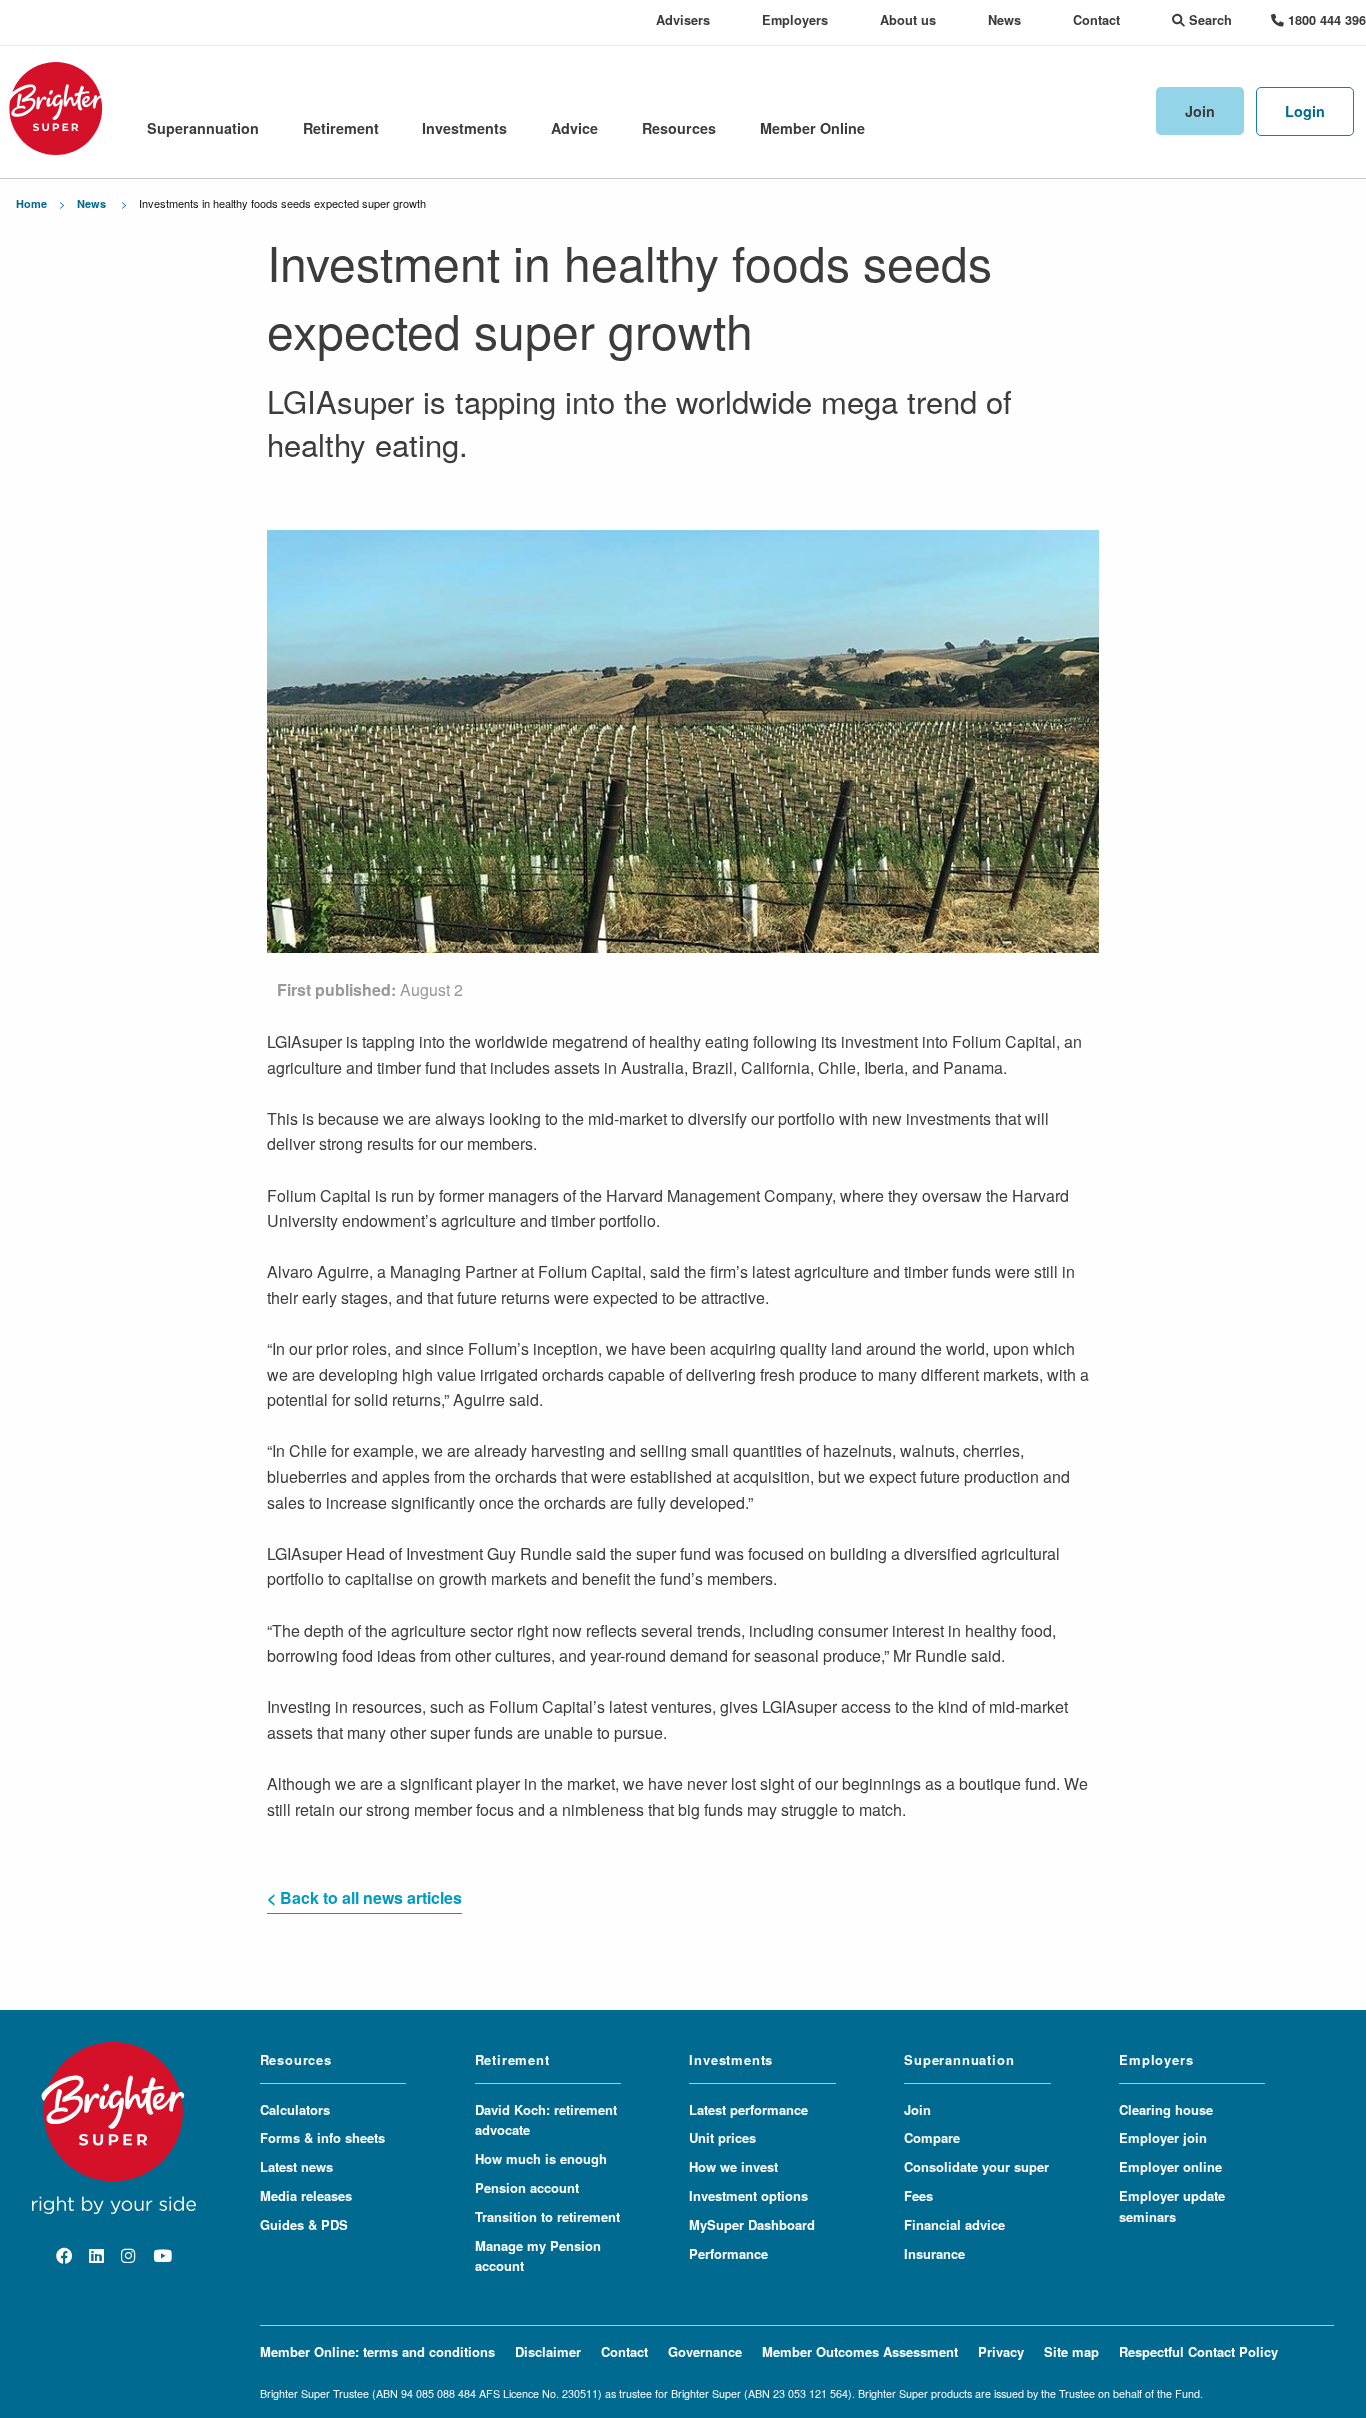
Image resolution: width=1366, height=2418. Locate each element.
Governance (705, 2351)
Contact (1096, 20)
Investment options (748, 2195)
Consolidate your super (976, 2166)
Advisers (683, 20)
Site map (1071, 2351)
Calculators (295, 2109)
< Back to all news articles (364, 1897)
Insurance (934, 2253)
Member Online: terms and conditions (377, 2351)
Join (1200, 111)
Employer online (1170, 2166)
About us (908, 20)
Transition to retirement (547, 2216)
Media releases (306, 2195)
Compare (932, 2137)
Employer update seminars (1172, 2206)
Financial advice (954, 2224)
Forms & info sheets (322, 2137)
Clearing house (1166, 2109)
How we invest (733, 2166)
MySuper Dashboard (752, 2224)
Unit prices (722, 2137)
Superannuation (203, 128)
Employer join (1163, 2137)
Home (31, 203)
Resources (679, 128)
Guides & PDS (304, 2224)
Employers (795, 20)
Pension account (527, 2187)
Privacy (1001, 2351)
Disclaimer (548, 2351)
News (1004, 20)
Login (1305, 111)
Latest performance (748, 2109)
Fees (918, 2195)
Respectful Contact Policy (1198, 2351)
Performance (728, 2253)
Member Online (812, 128)
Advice (574, 128)
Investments (464, 128)
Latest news (296, 2166)
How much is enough (541, 2158)
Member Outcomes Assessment (860, 2351)
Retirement (341, 128)
